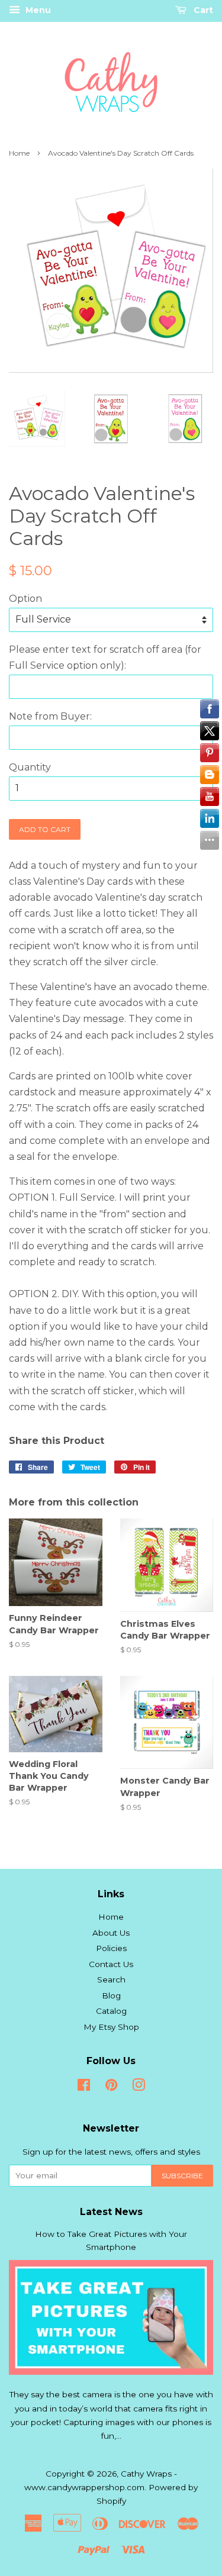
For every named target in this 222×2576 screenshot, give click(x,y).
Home (19, 153)
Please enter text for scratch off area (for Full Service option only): (105, 657)
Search (111, 1979)
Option (25, 599)
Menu (37, 10)
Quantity (30, 767)
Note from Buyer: (50, 716)
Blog (111, 1995)
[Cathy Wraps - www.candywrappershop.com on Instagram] (139, 2087)
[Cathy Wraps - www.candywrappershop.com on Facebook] (84, 2087)
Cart (202, 10)
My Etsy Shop (111, 2027)
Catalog (111, 2011)
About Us (111, 1933)
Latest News (111, 2212)
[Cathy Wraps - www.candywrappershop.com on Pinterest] (111, 2087)
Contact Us (111, 1964)
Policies (111, 1948)
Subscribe (182, 2176)
